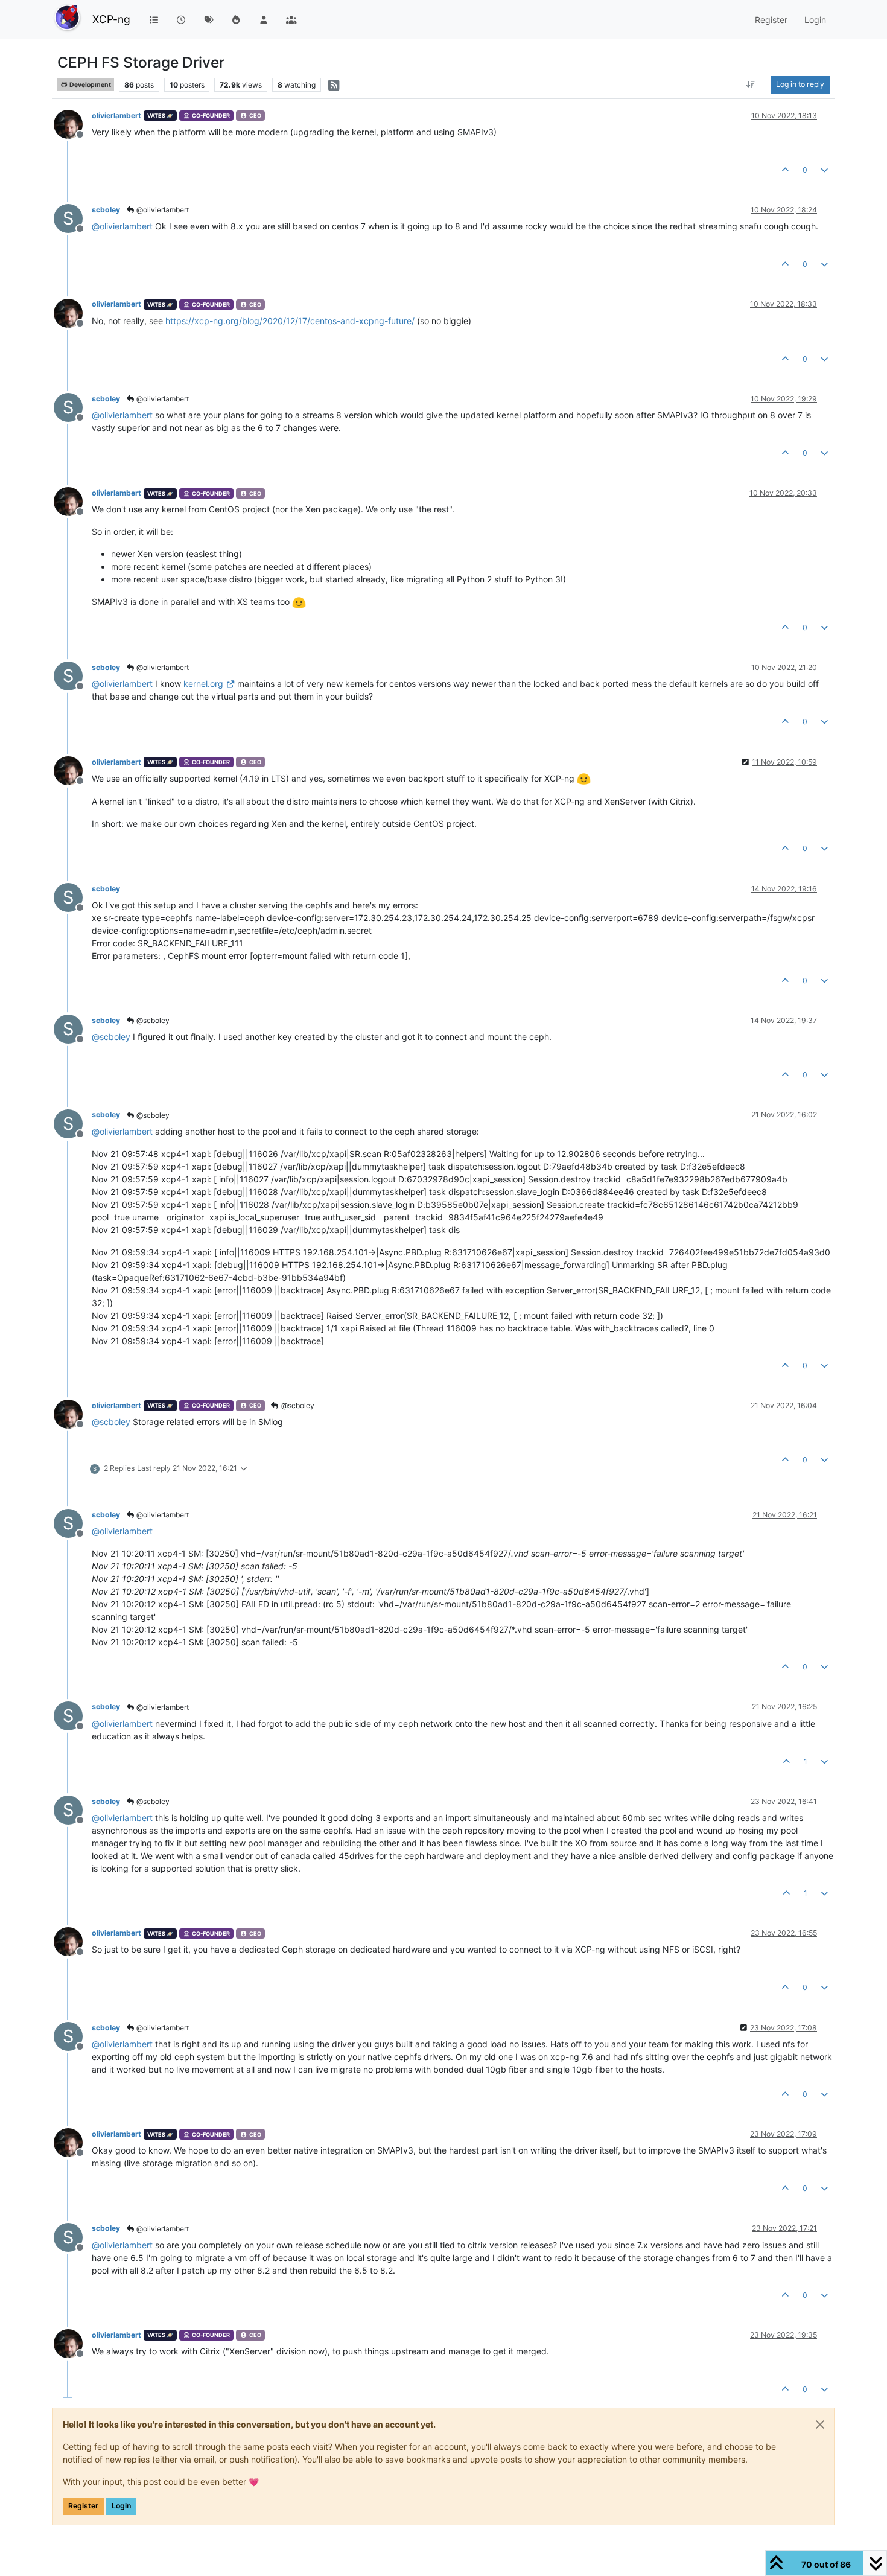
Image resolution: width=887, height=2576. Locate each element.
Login (121, 2506)
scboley (106, 210)
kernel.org (203, 684)
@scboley (152, 1020)
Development (90, 85)
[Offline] (73, 123)
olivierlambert (116, 116)
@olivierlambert (162, 210)
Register (83, 2506)
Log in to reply (800, 84)
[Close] (820, 2425)
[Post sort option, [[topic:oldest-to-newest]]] (751, 84)
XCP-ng (111, 19)
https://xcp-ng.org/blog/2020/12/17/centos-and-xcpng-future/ (290, 321)
